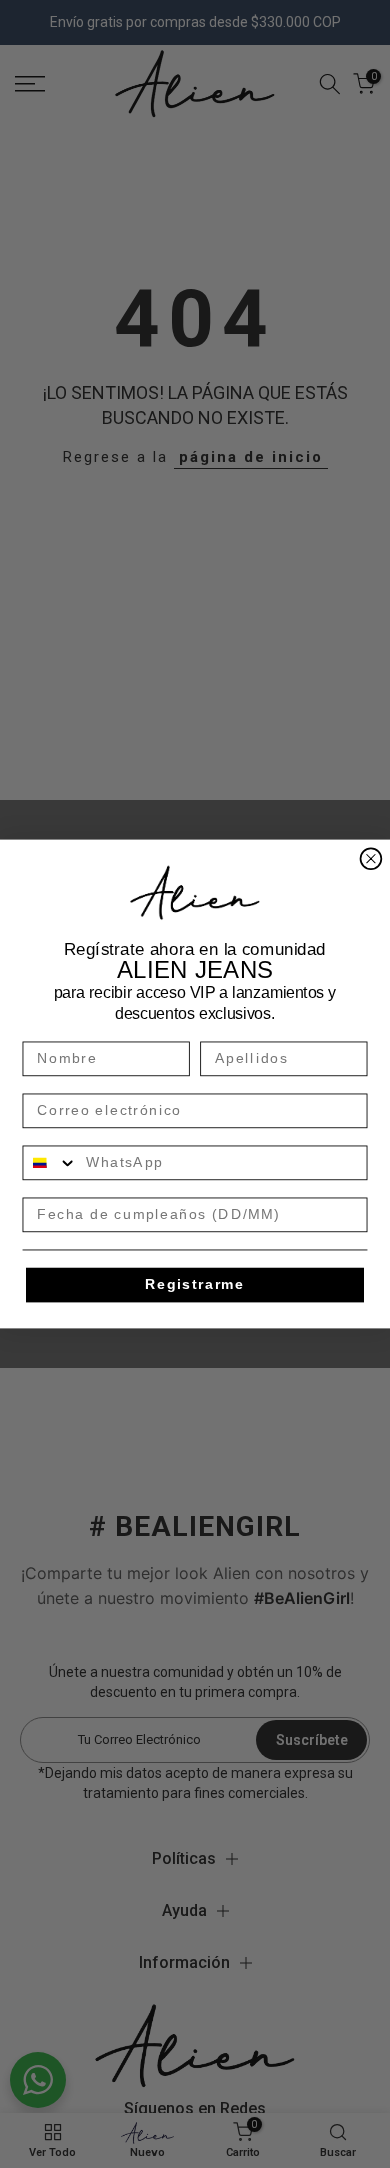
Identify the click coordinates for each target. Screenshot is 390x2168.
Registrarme (195, 1284)
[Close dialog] (371, 858)
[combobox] (50, 1162)
